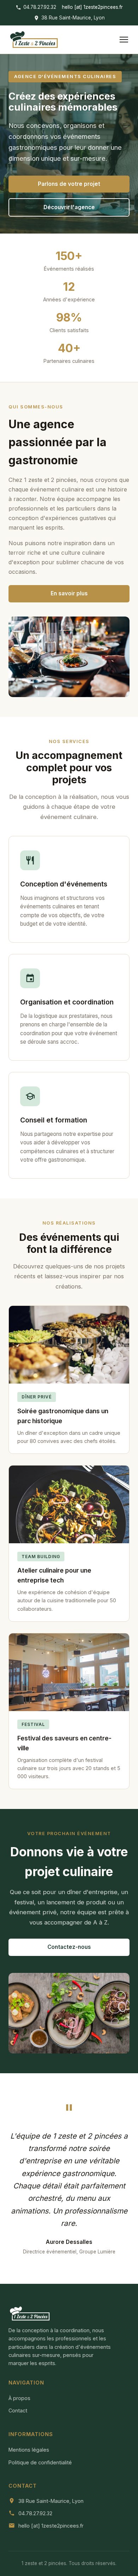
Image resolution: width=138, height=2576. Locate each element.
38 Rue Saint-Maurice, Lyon (73, 18)
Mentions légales (29, 2450)
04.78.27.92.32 (40, 7)
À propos (19, 2398)
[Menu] (124, 40)
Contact (18, 2410)
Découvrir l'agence (69, 207)
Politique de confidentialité (40, 2462)
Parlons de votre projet (69, 184)
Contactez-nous (69, 1947)
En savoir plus (69, 593)
